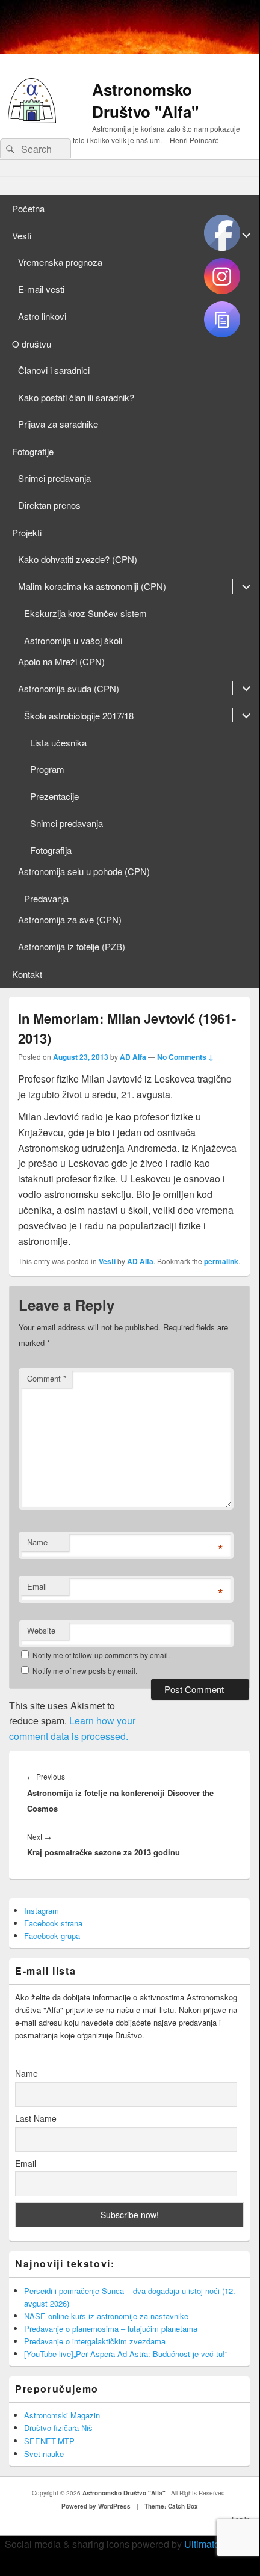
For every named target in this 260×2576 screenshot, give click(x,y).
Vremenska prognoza (60, 262)
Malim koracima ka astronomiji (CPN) (92, 586)
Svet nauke (44, 2454)
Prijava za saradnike (58, 424)
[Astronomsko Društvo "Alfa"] (32, 119)
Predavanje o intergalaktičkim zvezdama (95, 2341)
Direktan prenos (49, 505)
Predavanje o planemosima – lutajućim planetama (111, 2329)
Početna (28, 208)
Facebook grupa (52, 1936)
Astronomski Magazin (62, 2415)
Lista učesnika (58, 742)
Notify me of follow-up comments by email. (101, 1655)
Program (47, 769)
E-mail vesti (41, 289)
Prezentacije (54, 796)
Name (37, 1542)
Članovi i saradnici (54, 370)
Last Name (36, 2118)
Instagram (42, 1910)
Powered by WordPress (96, 2506)
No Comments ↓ (185, 1057)
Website (41, 1630)
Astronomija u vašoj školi (73, 640)
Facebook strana (53, 1923)
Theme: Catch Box (171, 2506)
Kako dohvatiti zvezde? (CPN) (78, 559)
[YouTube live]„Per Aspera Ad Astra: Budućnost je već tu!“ (126, 2354)
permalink (221, 1261)
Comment (47, 1378)
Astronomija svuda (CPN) (69, 688)
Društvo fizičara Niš (58, 2428)
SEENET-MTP (49, 2441)
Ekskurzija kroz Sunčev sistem (85, 613)
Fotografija (51, 850)
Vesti (22, 235)
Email (37, 1586)
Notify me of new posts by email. (85, 1671)
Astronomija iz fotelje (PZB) (72, 946)
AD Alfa (133, 1057)
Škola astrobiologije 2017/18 (79, 715)
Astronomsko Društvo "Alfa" (145, 100)
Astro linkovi (42, 316)
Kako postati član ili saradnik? (76, 397)
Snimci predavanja (54, 478)
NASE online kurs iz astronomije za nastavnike (106, 2316)
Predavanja (46, 898)
